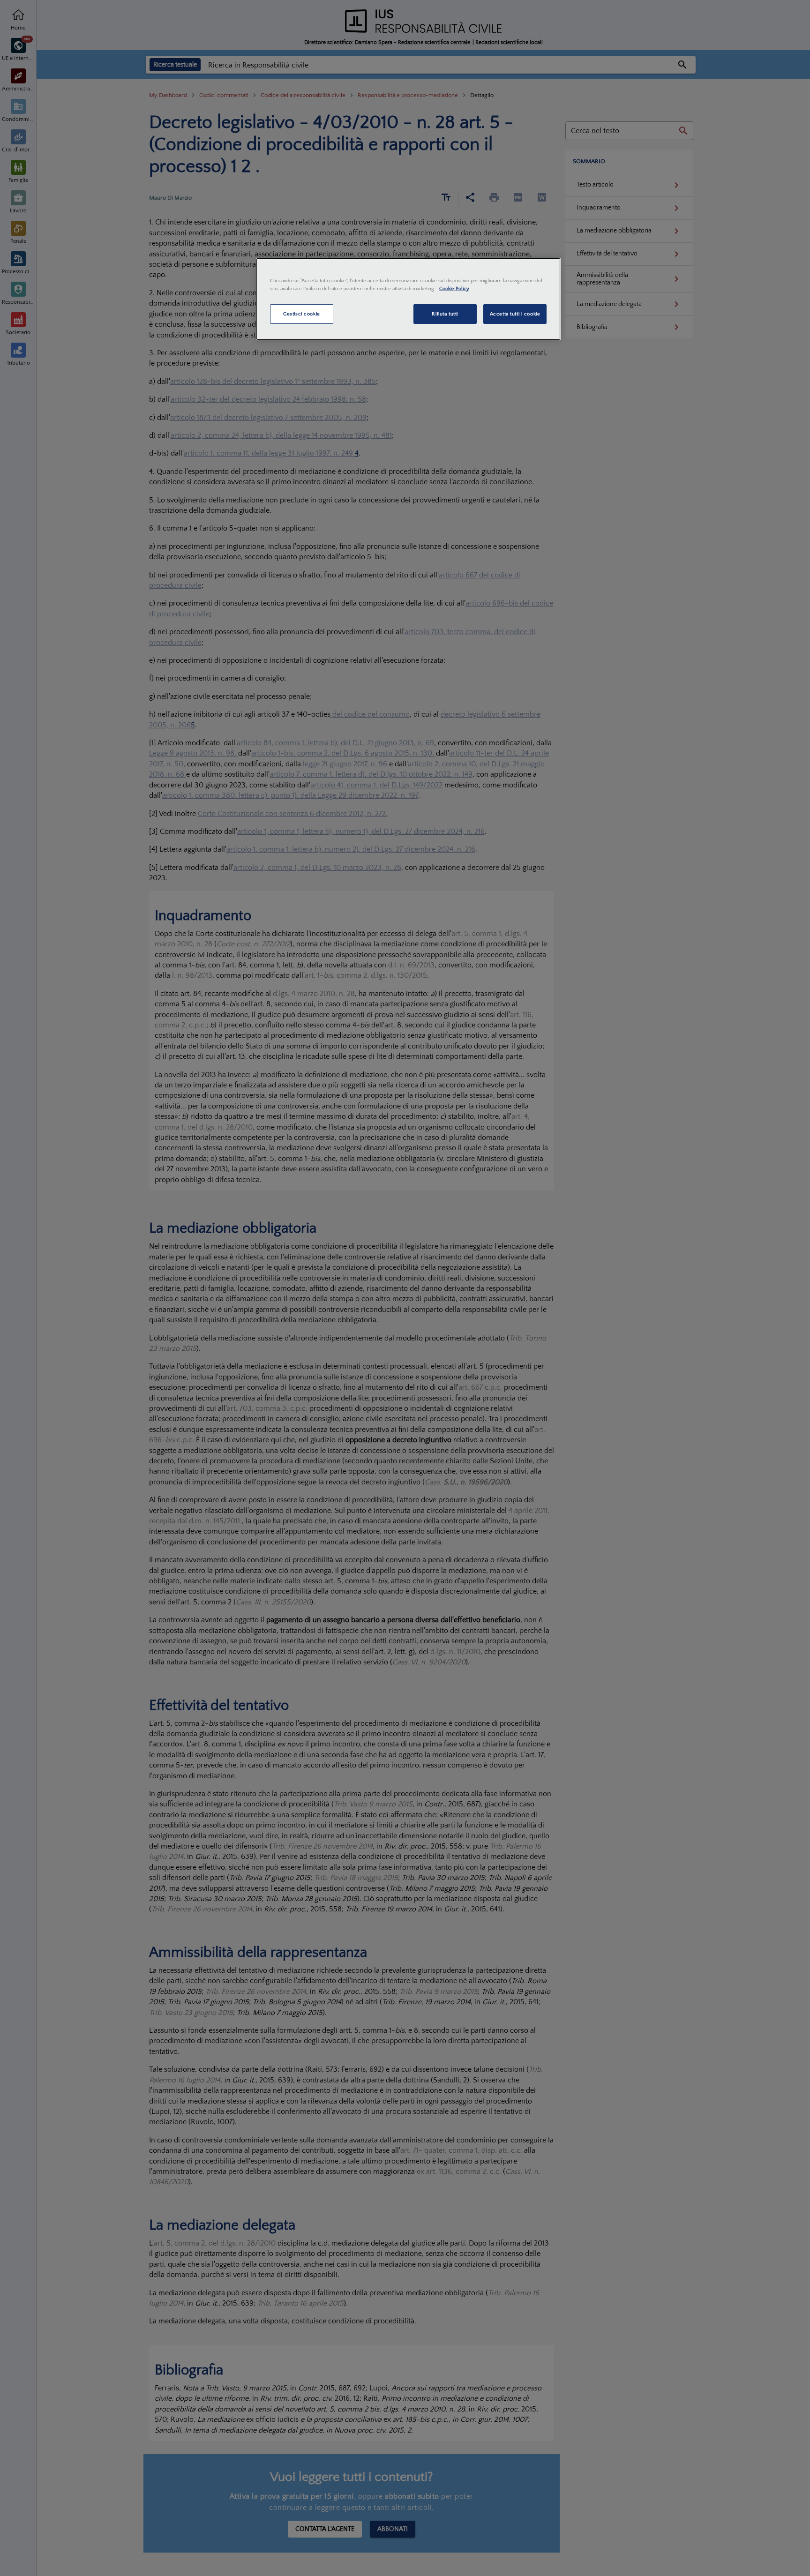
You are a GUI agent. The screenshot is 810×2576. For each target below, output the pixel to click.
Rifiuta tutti (445, 314)
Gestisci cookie (302, 314)
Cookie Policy (454, 288)
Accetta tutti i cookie (515, 314)
